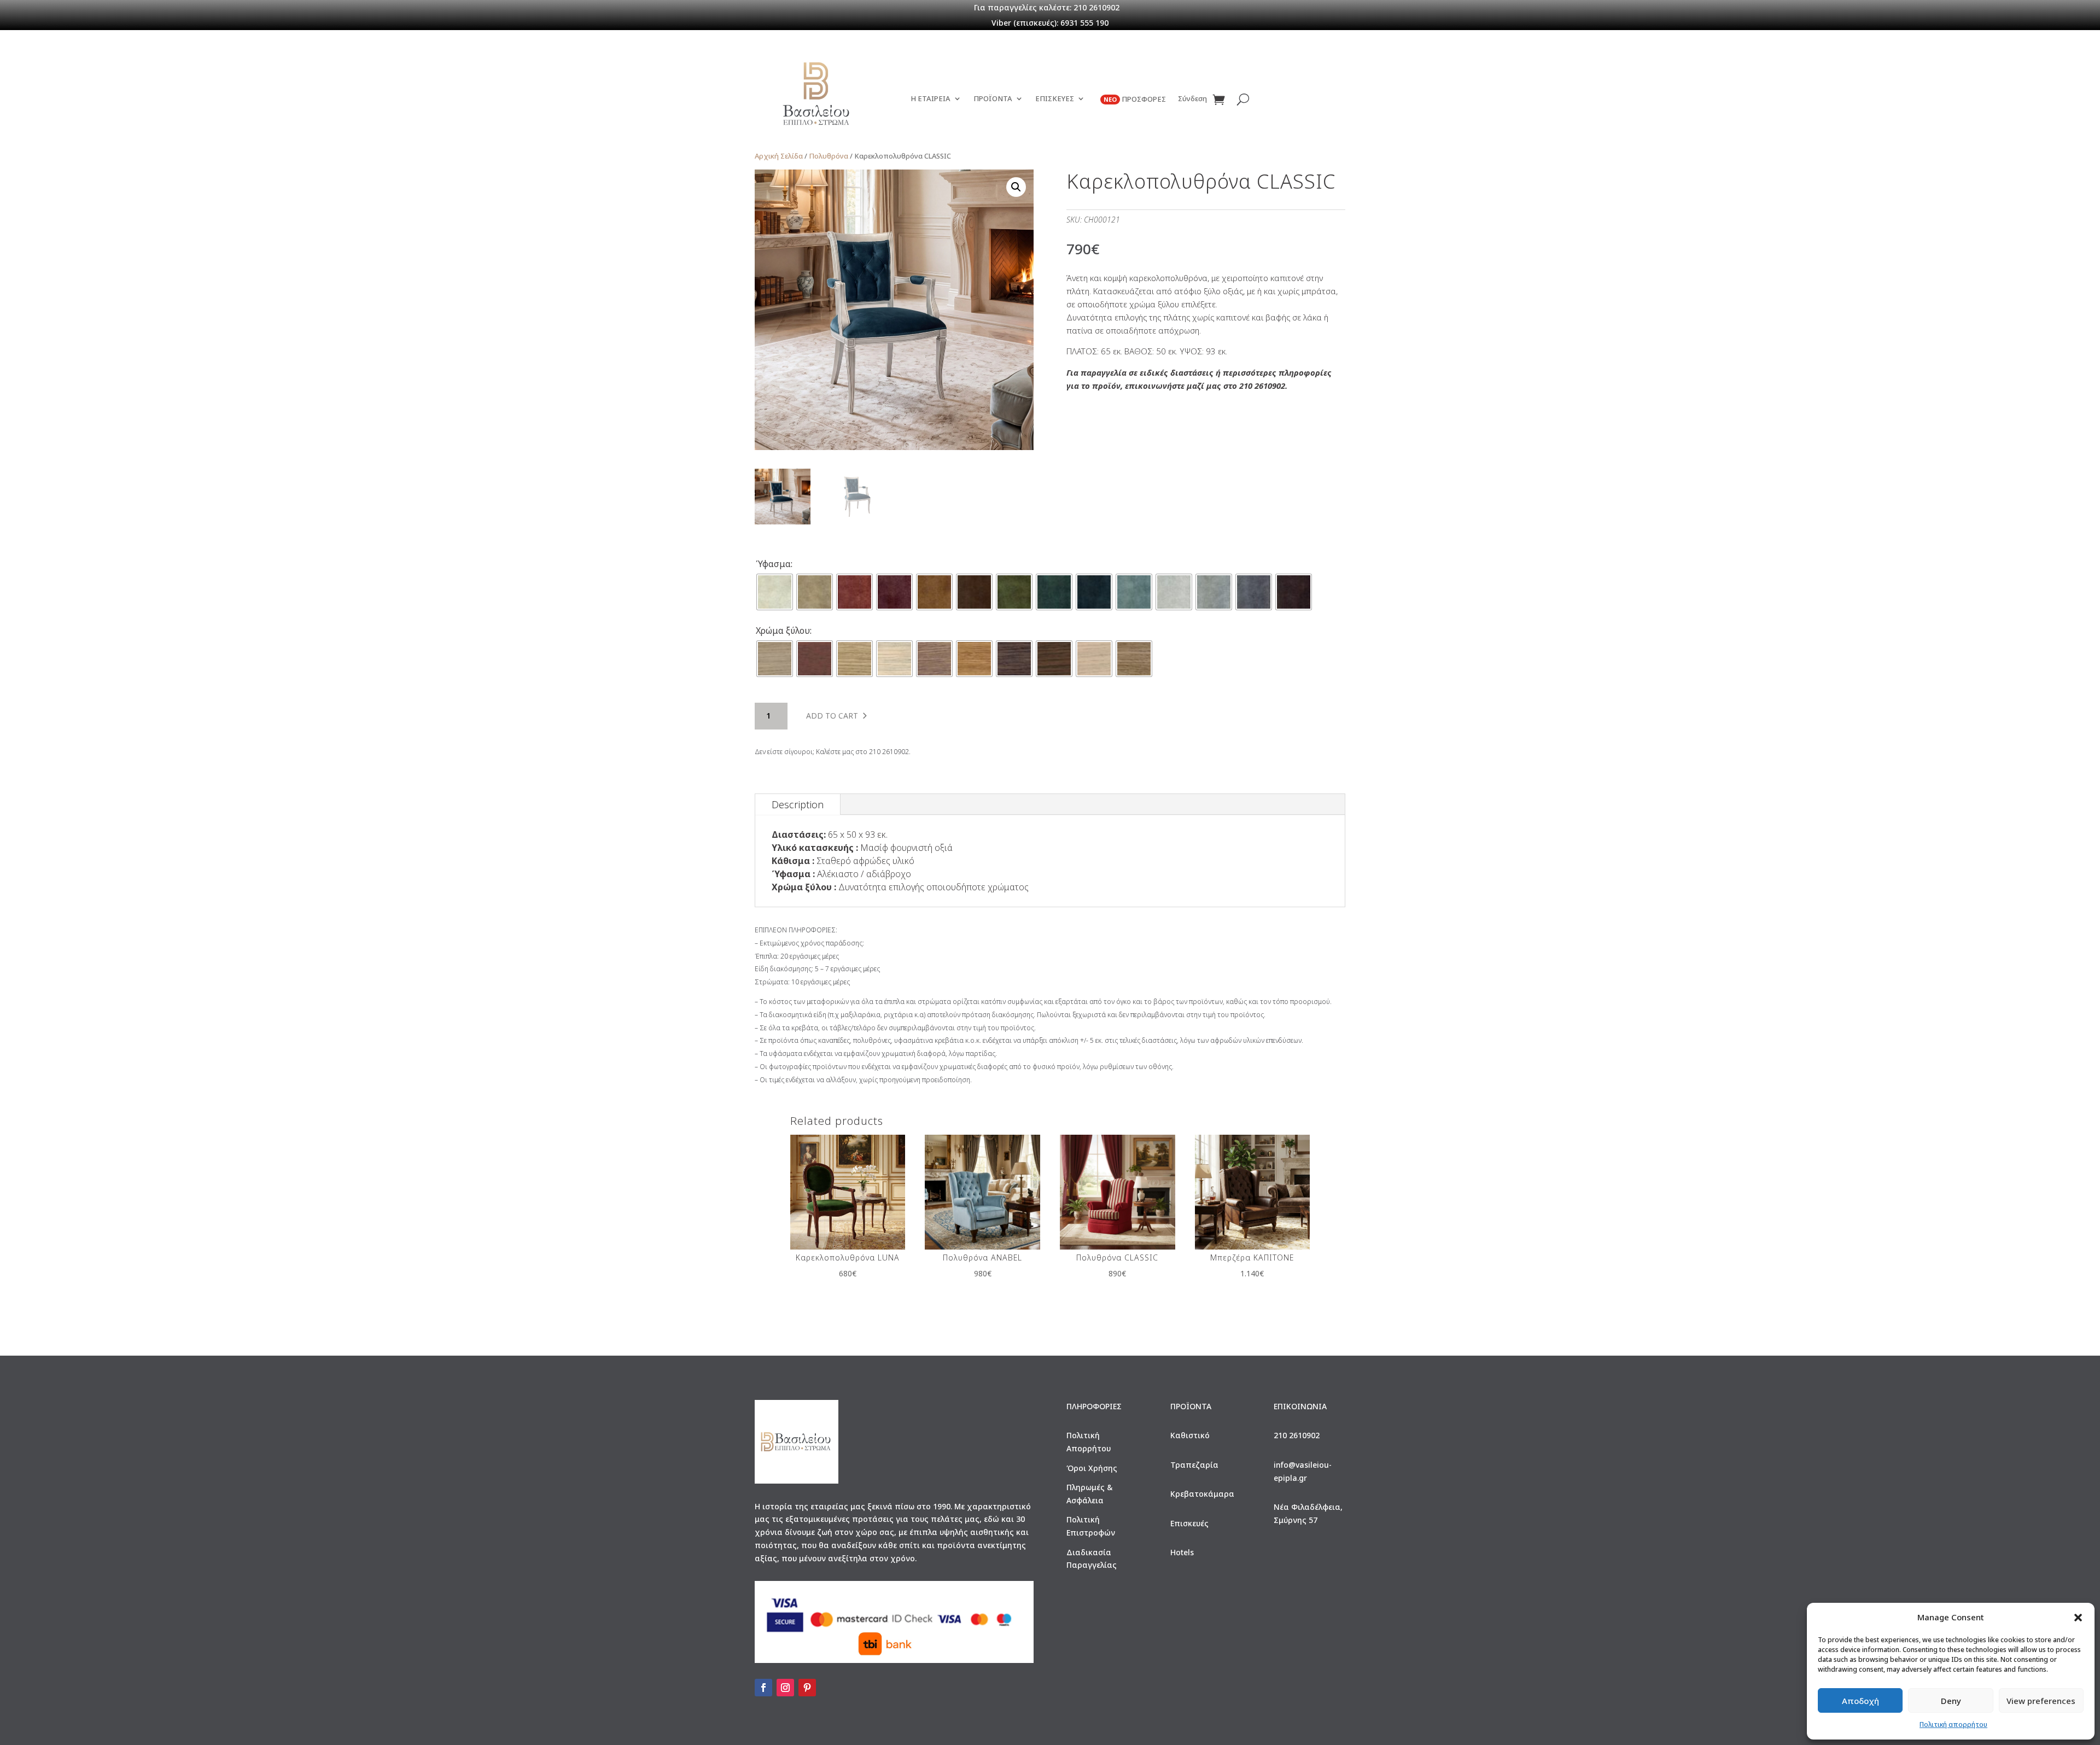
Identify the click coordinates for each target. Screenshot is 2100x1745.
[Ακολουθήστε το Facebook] (763, 1688)
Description (798, 804)
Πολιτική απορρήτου (1953, 1724)
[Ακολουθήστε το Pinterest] (807, 1688)
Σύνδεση (1192, 99)
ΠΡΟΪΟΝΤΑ (993, 99)
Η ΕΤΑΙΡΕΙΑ (931, 99)
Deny (1951, 1701)
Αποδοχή (1860, 1701)
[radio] (775, 592)
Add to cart (832, 716)
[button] (2078, 1618)
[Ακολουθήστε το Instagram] (785, 1688)
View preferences (2041, 1701)
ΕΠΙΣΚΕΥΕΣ (1055, 99)
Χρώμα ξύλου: (784, 631)
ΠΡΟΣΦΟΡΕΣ (1135, 99)
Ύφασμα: (774, 564)
